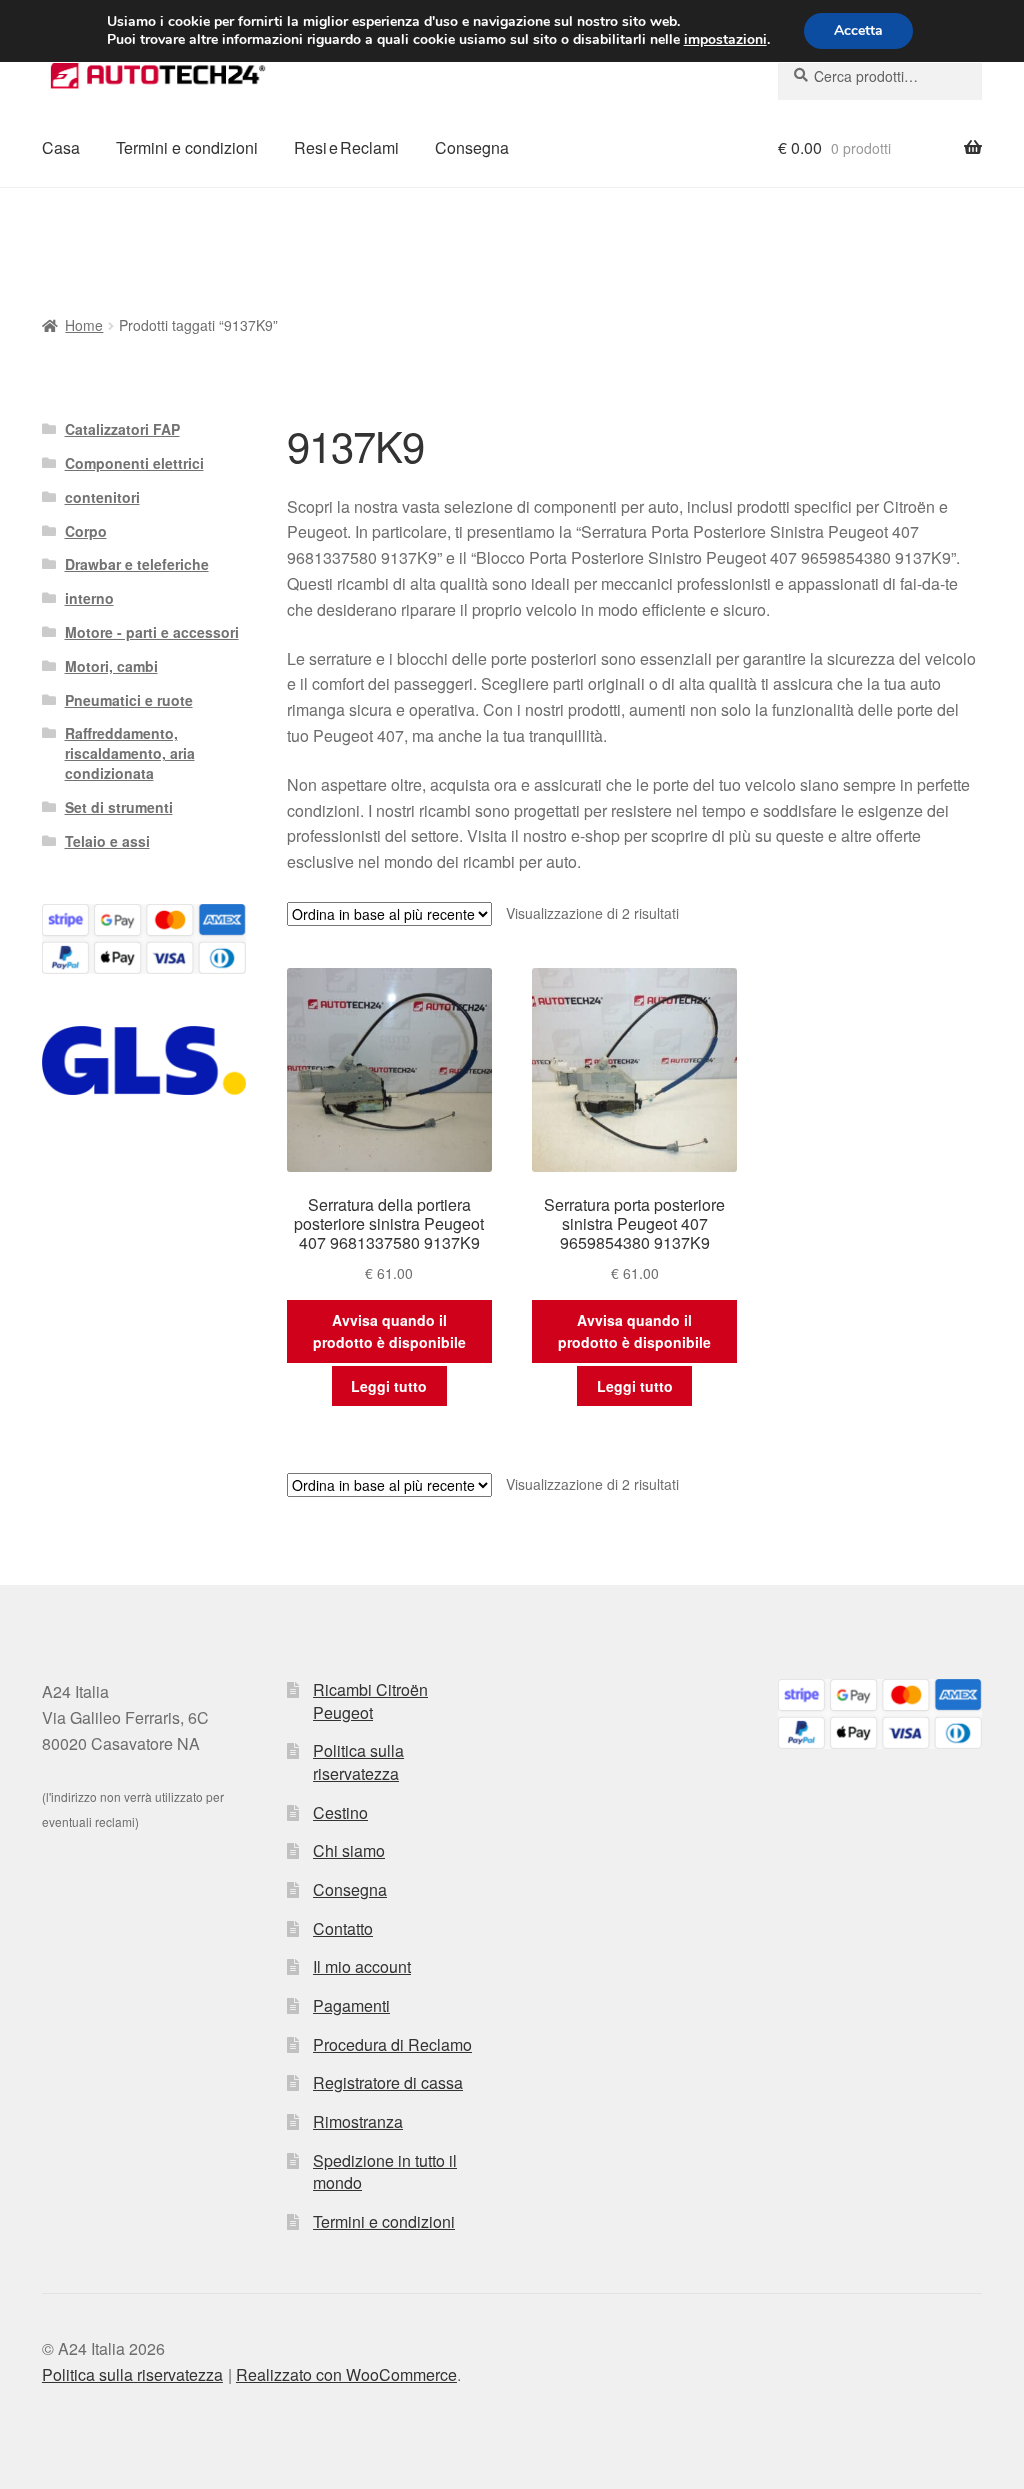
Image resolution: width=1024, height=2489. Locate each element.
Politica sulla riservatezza (358, 1762)
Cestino (340, 1812)
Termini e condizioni (187, 147)
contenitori (102, 497)
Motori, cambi (111, 666)
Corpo (86, 531)
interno (89, 598)
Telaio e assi (107, 841)
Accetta (858, 30)
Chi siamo (349, 1850)
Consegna (472, 147)
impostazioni (725, 40)
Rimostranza (358, 2121)
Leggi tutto (389, 1386)
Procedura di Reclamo (392, 2044)
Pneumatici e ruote (129, 700)
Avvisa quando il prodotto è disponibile (389, 1331)
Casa (61, 147)
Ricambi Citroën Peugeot (370, 1701)
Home (84, 325)
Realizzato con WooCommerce (346, 2374)
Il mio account (362, 1966)
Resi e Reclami (346, 147)
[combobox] (880, 76)
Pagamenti (351, 2005)
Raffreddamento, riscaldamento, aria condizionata (130, 753)
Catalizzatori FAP (122, 429)
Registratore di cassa (388, 2082)
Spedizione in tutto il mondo (385, 2172)
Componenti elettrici (134, 463)
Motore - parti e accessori (152, 632)
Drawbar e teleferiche (137, 564)
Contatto (343, 1928)
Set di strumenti (119, 807)
